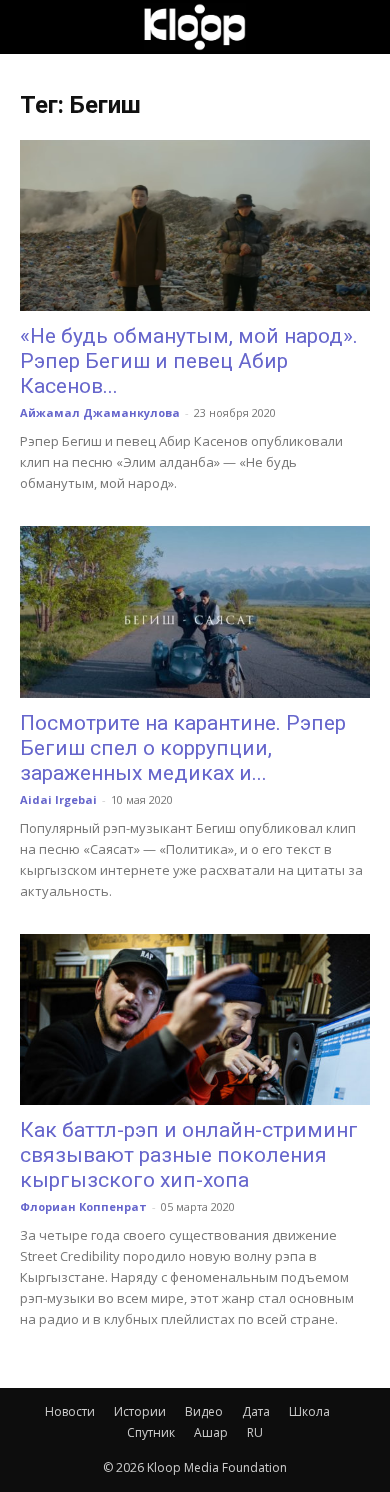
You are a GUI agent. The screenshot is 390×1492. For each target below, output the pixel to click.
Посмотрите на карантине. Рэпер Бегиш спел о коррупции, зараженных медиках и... (183, 748)
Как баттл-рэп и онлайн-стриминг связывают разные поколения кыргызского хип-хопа (189, 1155)
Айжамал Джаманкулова (100, 412)
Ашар (211, 1432)
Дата (256, 1411)
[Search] (362, 27)
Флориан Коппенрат (83, 1206)
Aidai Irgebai (58, 799)
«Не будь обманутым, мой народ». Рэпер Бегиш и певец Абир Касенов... (189, 361)
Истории (140, 1411)
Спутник (151, 1432)
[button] (34, 27)
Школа (309, 1411)
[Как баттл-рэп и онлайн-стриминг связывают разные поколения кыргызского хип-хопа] (195, 1019)
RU (255, 1432)
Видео (204, 1411)
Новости (70, 1411)
